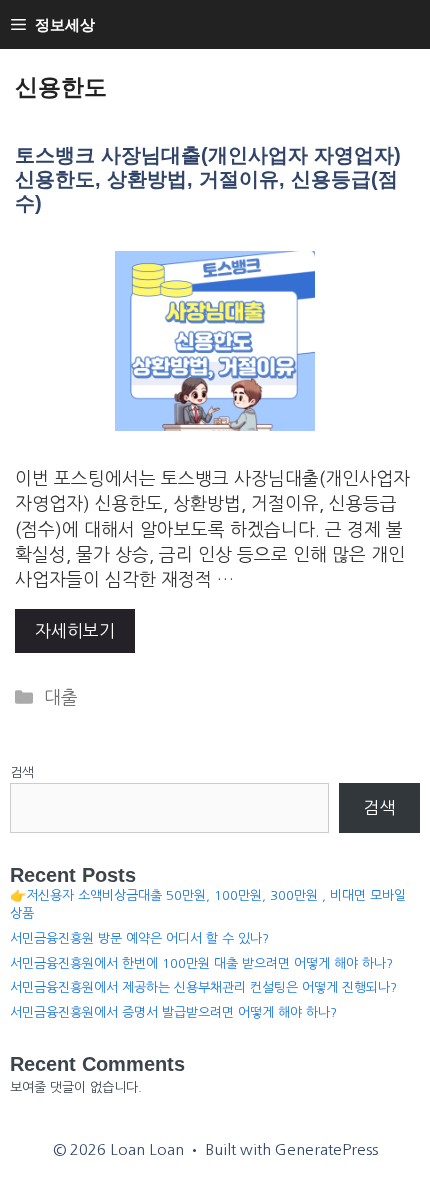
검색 (22, 772)
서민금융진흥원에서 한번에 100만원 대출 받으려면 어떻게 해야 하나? (201, 963)
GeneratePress (326, 1149)
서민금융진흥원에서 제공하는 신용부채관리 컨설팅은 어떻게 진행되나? (203, 987)
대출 (61, 698)
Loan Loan (215, 54)
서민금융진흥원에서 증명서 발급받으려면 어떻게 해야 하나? (173, 1012)
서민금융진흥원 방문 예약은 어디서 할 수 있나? (139, 938)
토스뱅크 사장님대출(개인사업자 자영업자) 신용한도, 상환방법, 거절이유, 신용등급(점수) (208, 179)
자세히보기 (75, 630)
